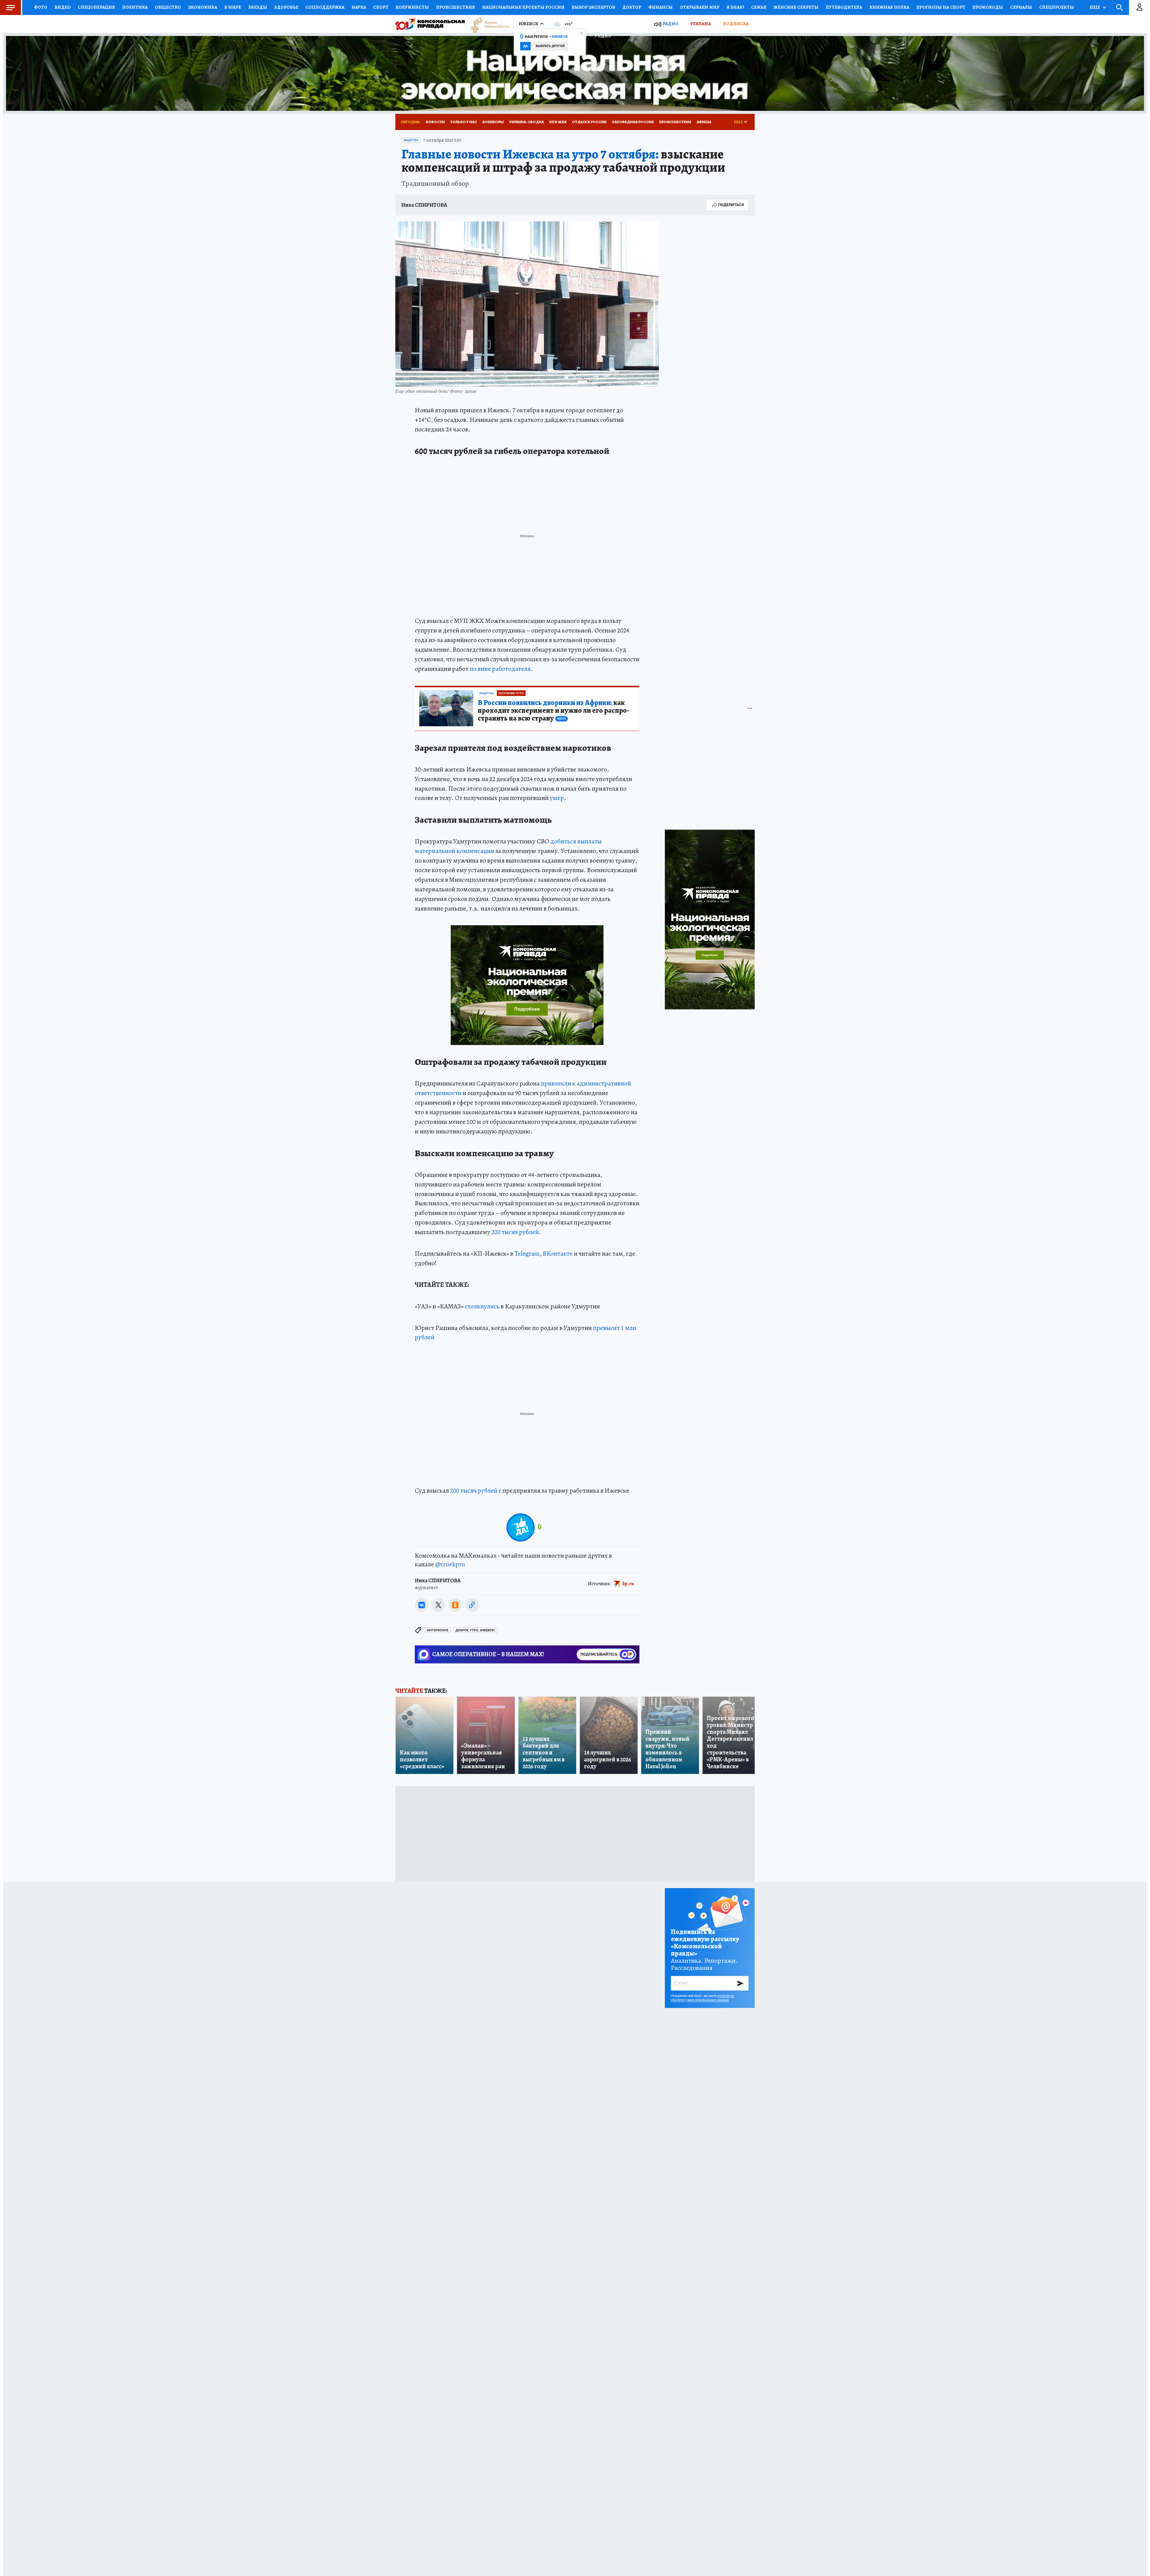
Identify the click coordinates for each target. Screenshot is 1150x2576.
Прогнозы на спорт (941, 7)
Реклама (701, 24)
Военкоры (493, 122)
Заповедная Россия (633, 122)
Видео (63, 7)
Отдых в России (589, 122)
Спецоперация (96, 7)
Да (525, 46)
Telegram (527, 1254)
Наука (359, 7)
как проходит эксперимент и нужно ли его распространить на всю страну (553, 711)
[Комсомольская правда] (430, 24)
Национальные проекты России (523, 7)
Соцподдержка (325, 7)
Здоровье (286, 7)
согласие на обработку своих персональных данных (702, 1998)
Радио (671, 24)
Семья (759, 7)
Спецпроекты (1057, 7)
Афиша (704, 122)
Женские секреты (796, 7)
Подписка (736, 24)
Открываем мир (700, 7)
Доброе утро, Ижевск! (475, 1630)
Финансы (661, 7)
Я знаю (735, 7)
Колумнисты (412, 7)
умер (557, 798)
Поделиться (731, 205)
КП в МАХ (558, 122)
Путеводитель (844, 7)
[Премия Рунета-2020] (487, 24)
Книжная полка (889, 7)
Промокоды (988, 7)
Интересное (438, 1630)
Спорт (381, 7)
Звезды (258, 7)
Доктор (632, 7)
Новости (435, 122)
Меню (10, 7)
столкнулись (482, 1306)
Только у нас (464, 122)
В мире (233, 7)
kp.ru (628, 1584)
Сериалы (1021, 7)
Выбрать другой (550, 46)
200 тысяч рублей (515, 1232)
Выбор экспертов (593, 7)
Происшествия (456, 7)
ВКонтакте (558, 1254)
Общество (168, 7)
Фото (41, 7)
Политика (135, 7)
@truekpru (450, 1564)
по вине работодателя (500, 669)
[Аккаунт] (1140, 7)
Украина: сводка (526, 122)
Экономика (203, 7)
